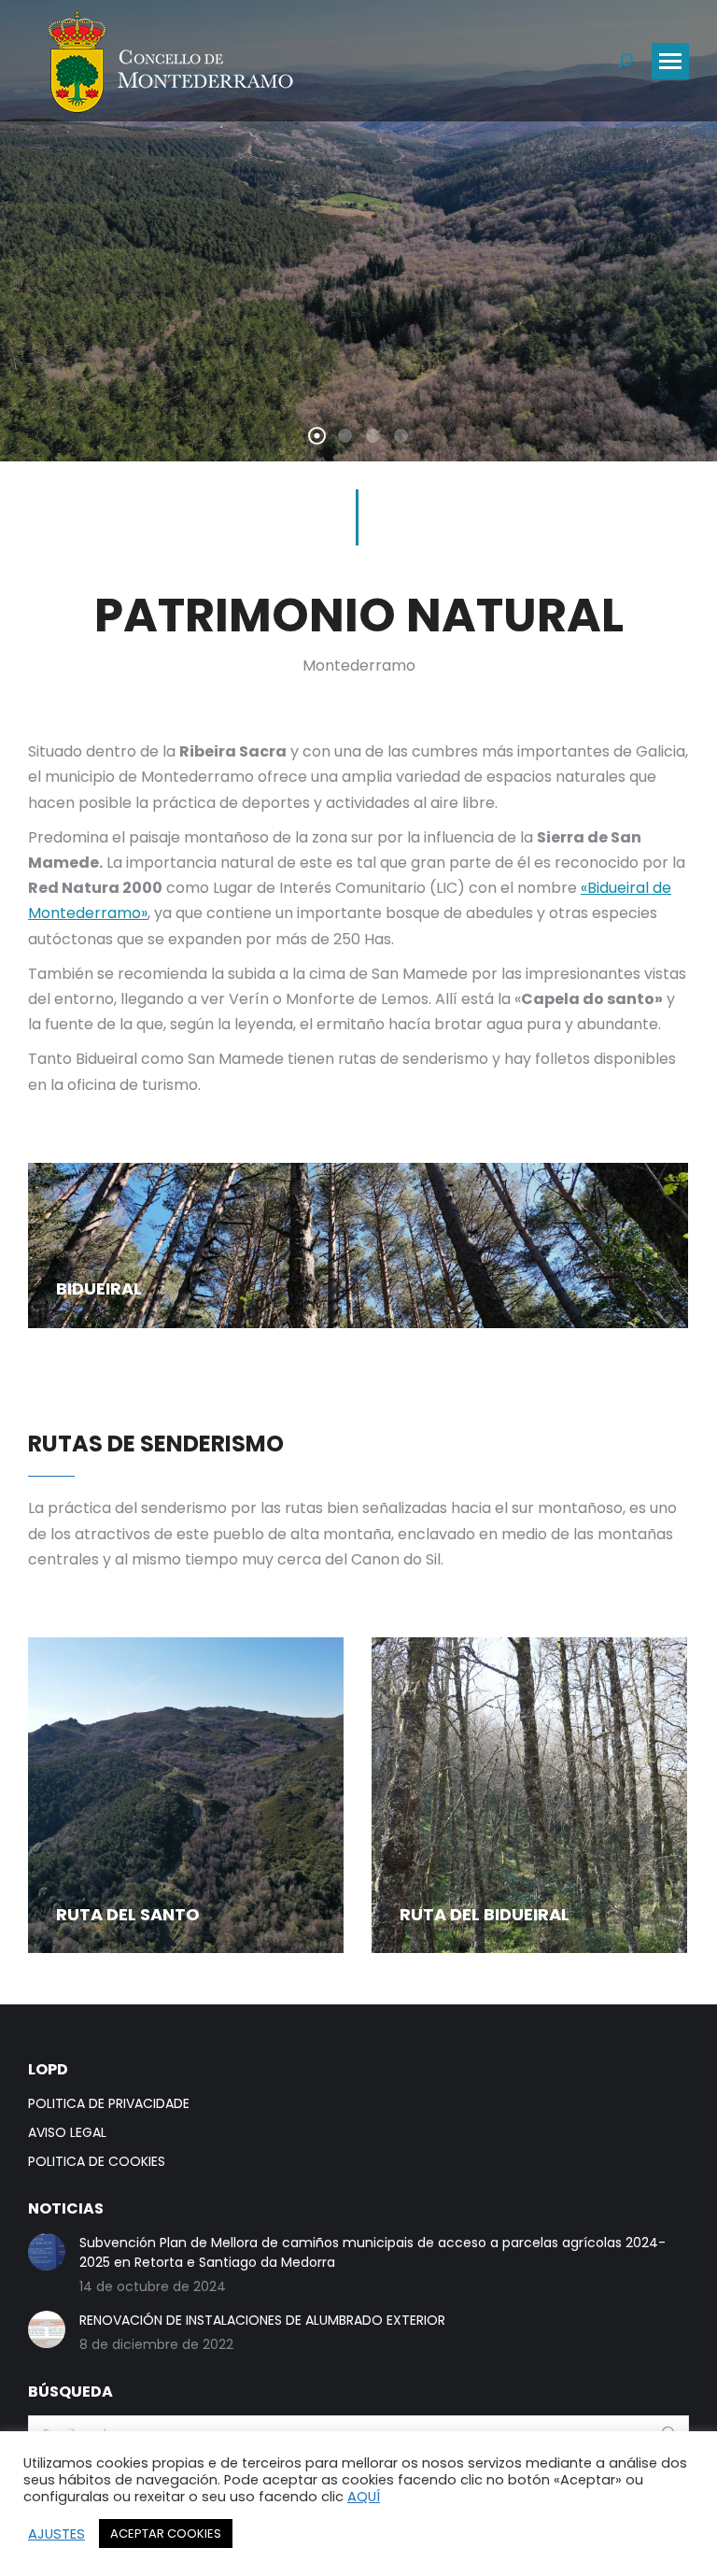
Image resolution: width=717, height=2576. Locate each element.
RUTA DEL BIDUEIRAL (485, 1914)
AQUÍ (364, 2497)
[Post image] (358, 1246)
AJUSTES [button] (56, 2534)
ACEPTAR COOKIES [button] (166, 2534)
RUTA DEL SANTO (128, 1914)
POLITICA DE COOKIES (97, 2161)
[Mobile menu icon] (670, 61)
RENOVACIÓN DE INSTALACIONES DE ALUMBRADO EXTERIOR (262, 2320)
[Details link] (77, 1248)
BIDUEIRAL (99, 1288)
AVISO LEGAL (67, 2132)
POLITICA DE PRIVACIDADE (109, 2103)
